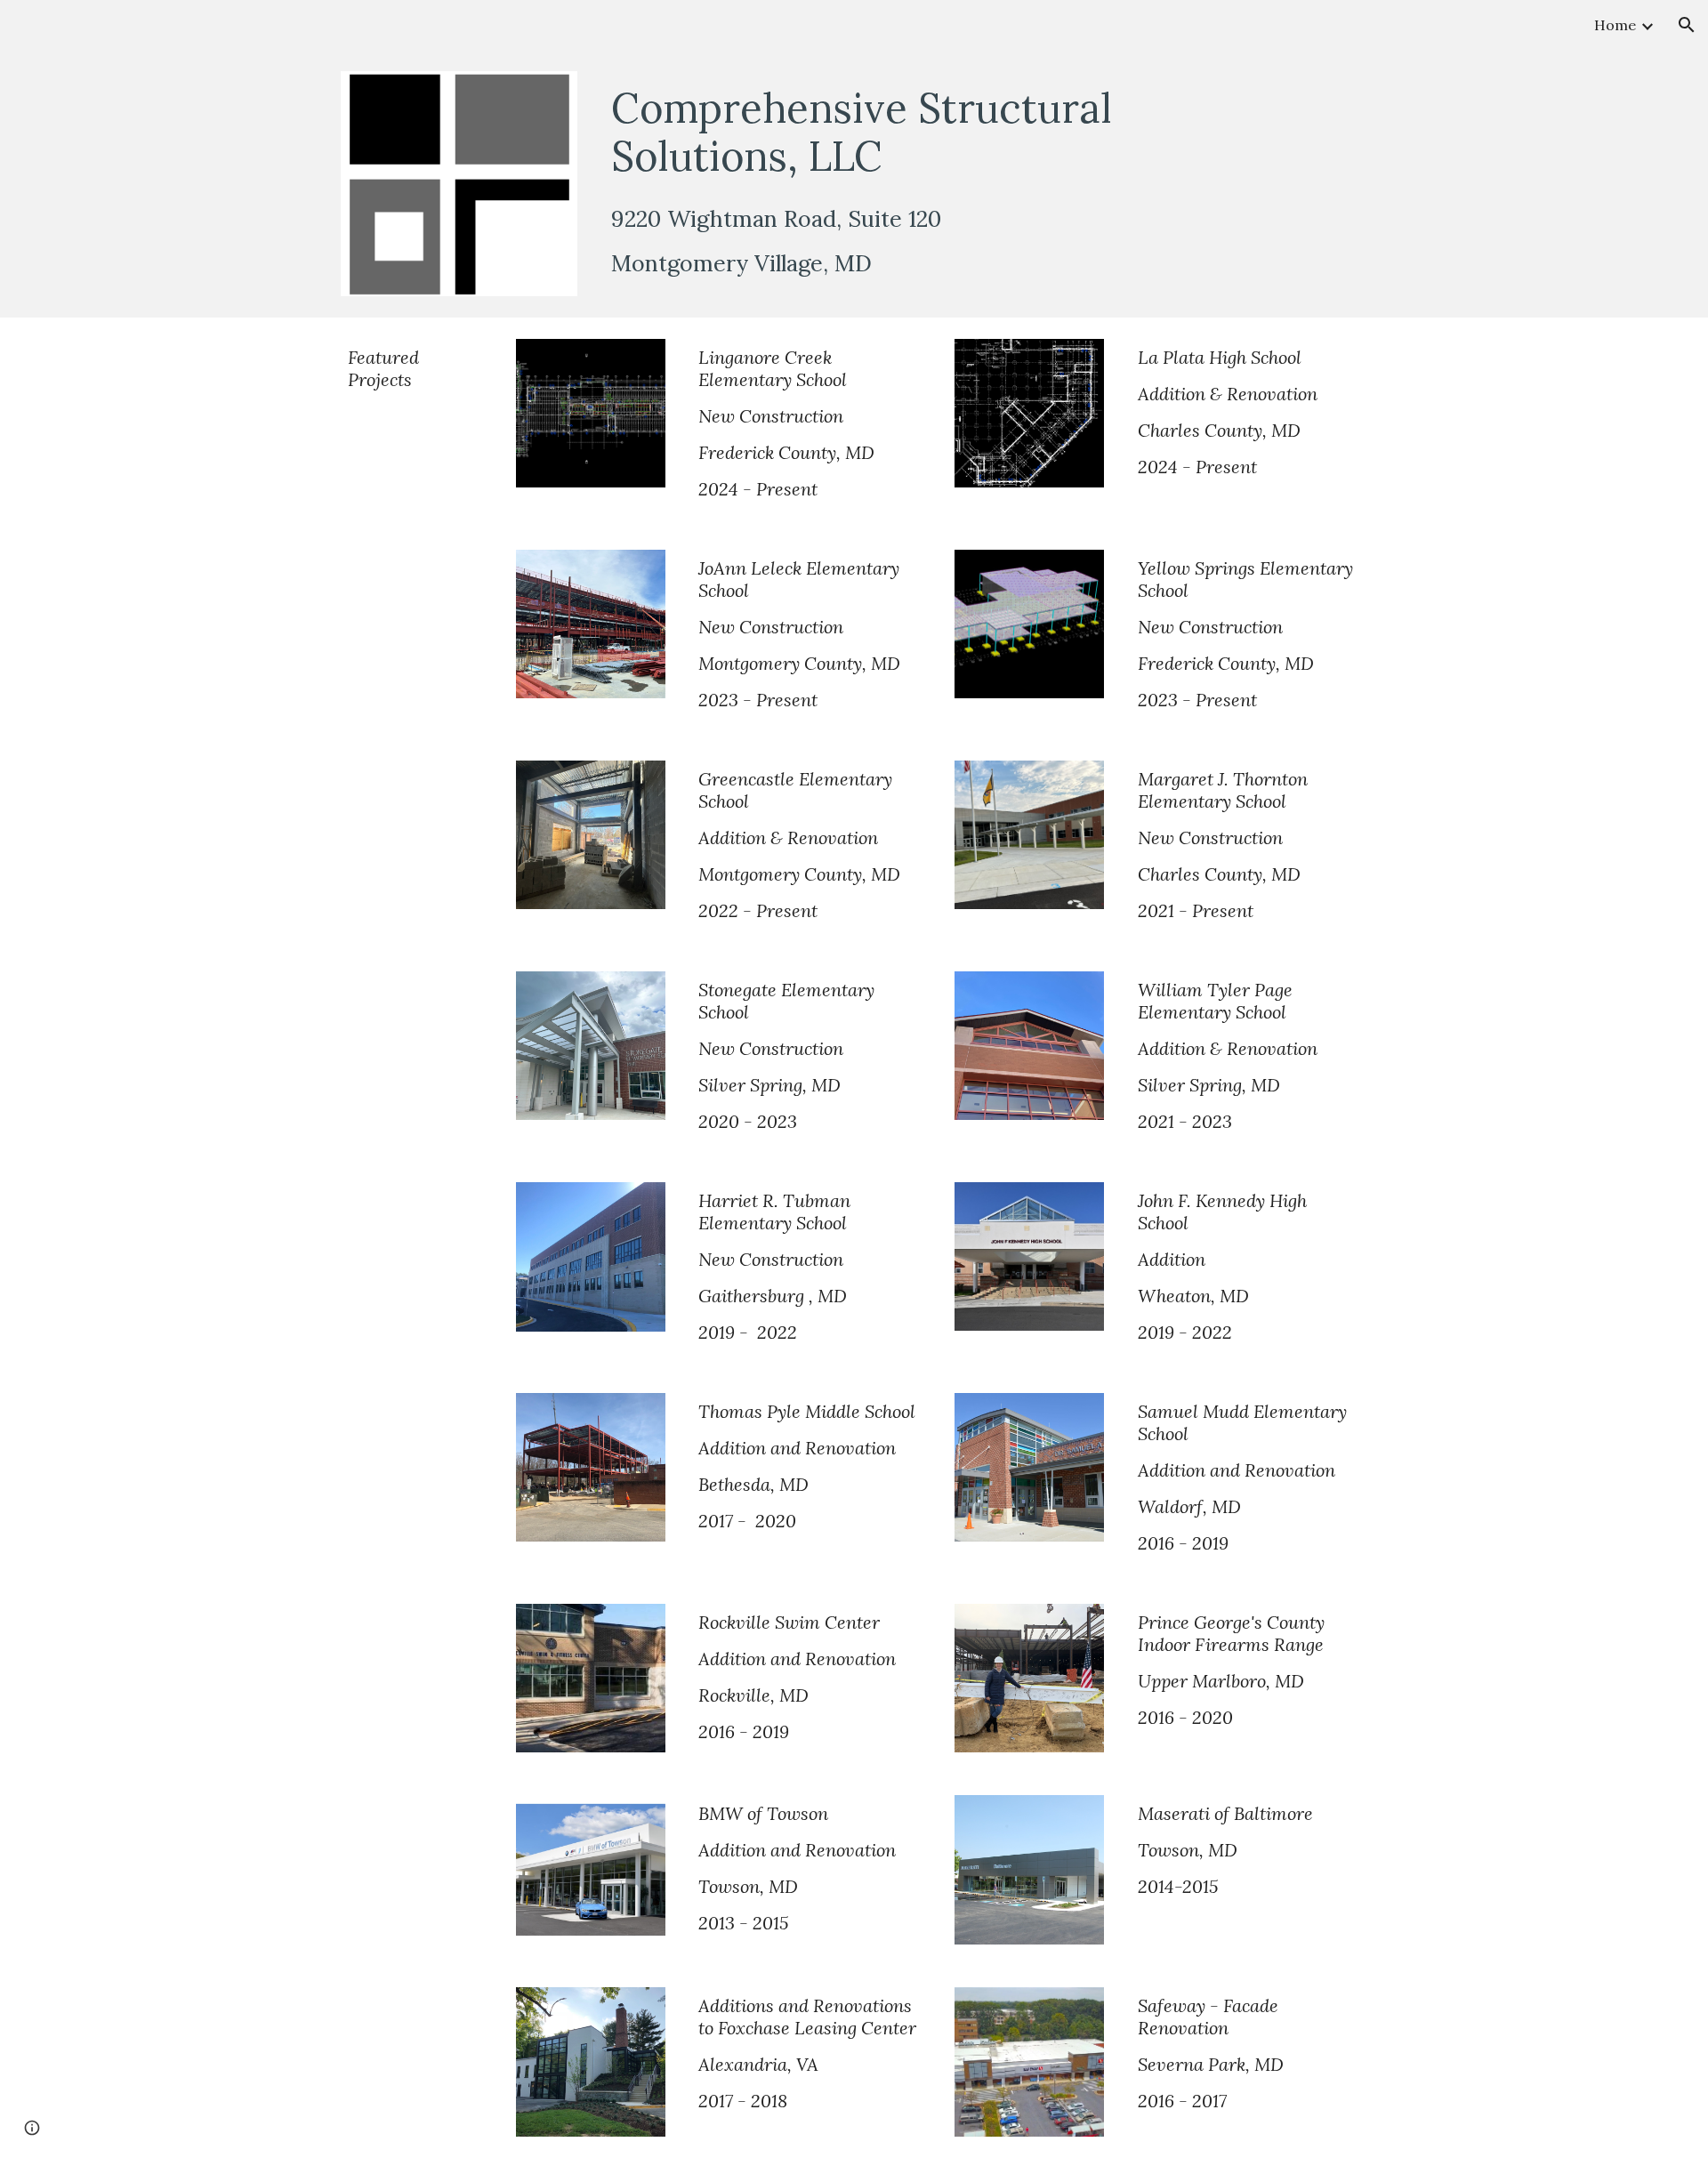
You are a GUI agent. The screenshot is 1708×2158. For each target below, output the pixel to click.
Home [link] (1615, 25)
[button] (1687, 25)
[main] (942, 132)
